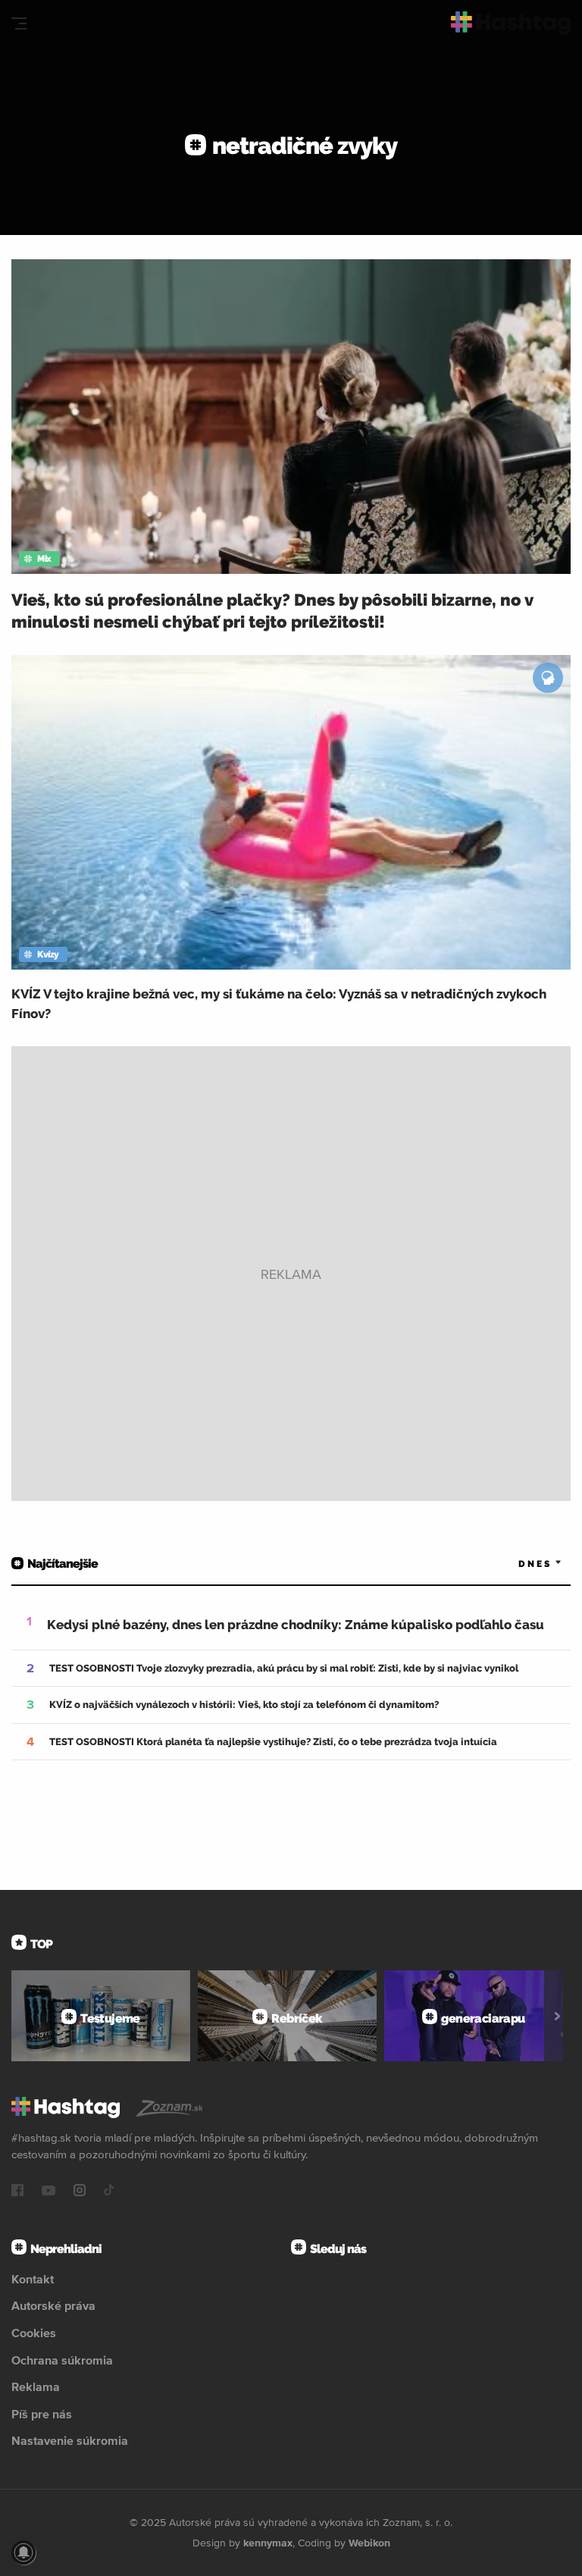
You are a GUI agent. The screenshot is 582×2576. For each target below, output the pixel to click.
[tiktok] (109, 2192)
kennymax (268, 2543)
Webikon (369, 2543)
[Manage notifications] (23, 2552)
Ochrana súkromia (62, 2360)
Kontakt (33, 2279)
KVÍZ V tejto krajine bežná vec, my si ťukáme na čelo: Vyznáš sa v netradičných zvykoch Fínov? (279, 1004)
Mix (44, 559)
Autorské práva (53, 2305)
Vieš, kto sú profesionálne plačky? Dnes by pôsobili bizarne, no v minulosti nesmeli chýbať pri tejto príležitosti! (272, 611)
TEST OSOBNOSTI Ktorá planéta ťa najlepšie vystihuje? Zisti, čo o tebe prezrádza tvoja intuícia (273, 1742)
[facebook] (17, 2192)
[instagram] (80, 2192)
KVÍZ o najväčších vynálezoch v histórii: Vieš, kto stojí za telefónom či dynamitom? (244, 1705)
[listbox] (518, 1564)
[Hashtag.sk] (511, 23)
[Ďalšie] (557, 2016)
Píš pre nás (42, 2414)
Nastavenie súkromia (70, 2440)
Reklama (36, 2386)
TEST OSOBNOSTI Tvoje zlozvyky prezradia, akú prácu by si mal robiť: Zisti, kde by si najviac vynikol (284, 1668)
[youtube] (48, 2192)
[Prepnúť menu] (19, 24)
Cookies (34, 2333)
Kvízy (48, 954)
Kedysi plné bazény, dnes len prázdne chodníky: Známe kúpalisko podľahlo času (296, 1625)
